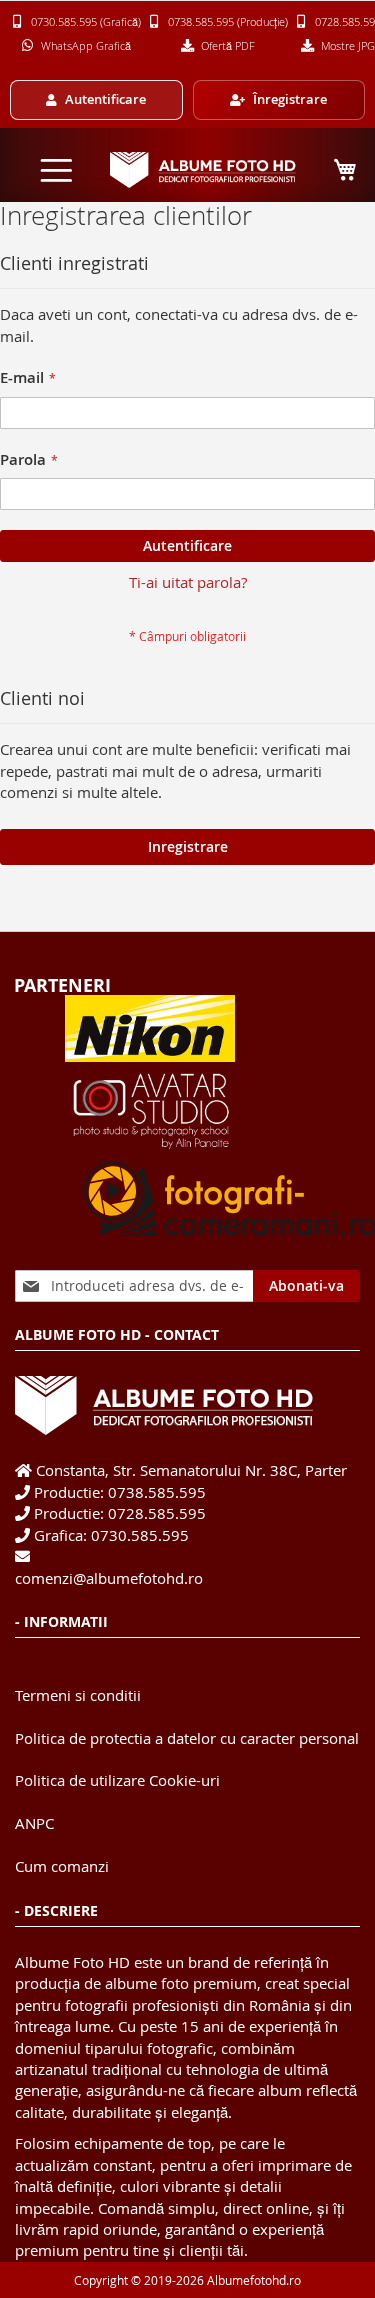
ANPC (34, 1823)
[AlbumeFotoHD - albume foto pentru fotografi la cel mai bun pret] (204, 170)
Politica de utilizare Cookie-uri (117, 1780)
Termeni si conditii (78, 1695)
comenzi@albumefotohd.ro (109, 1578)
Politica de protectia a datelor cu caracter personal (187, 1738)
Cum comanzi (62, 1866)
